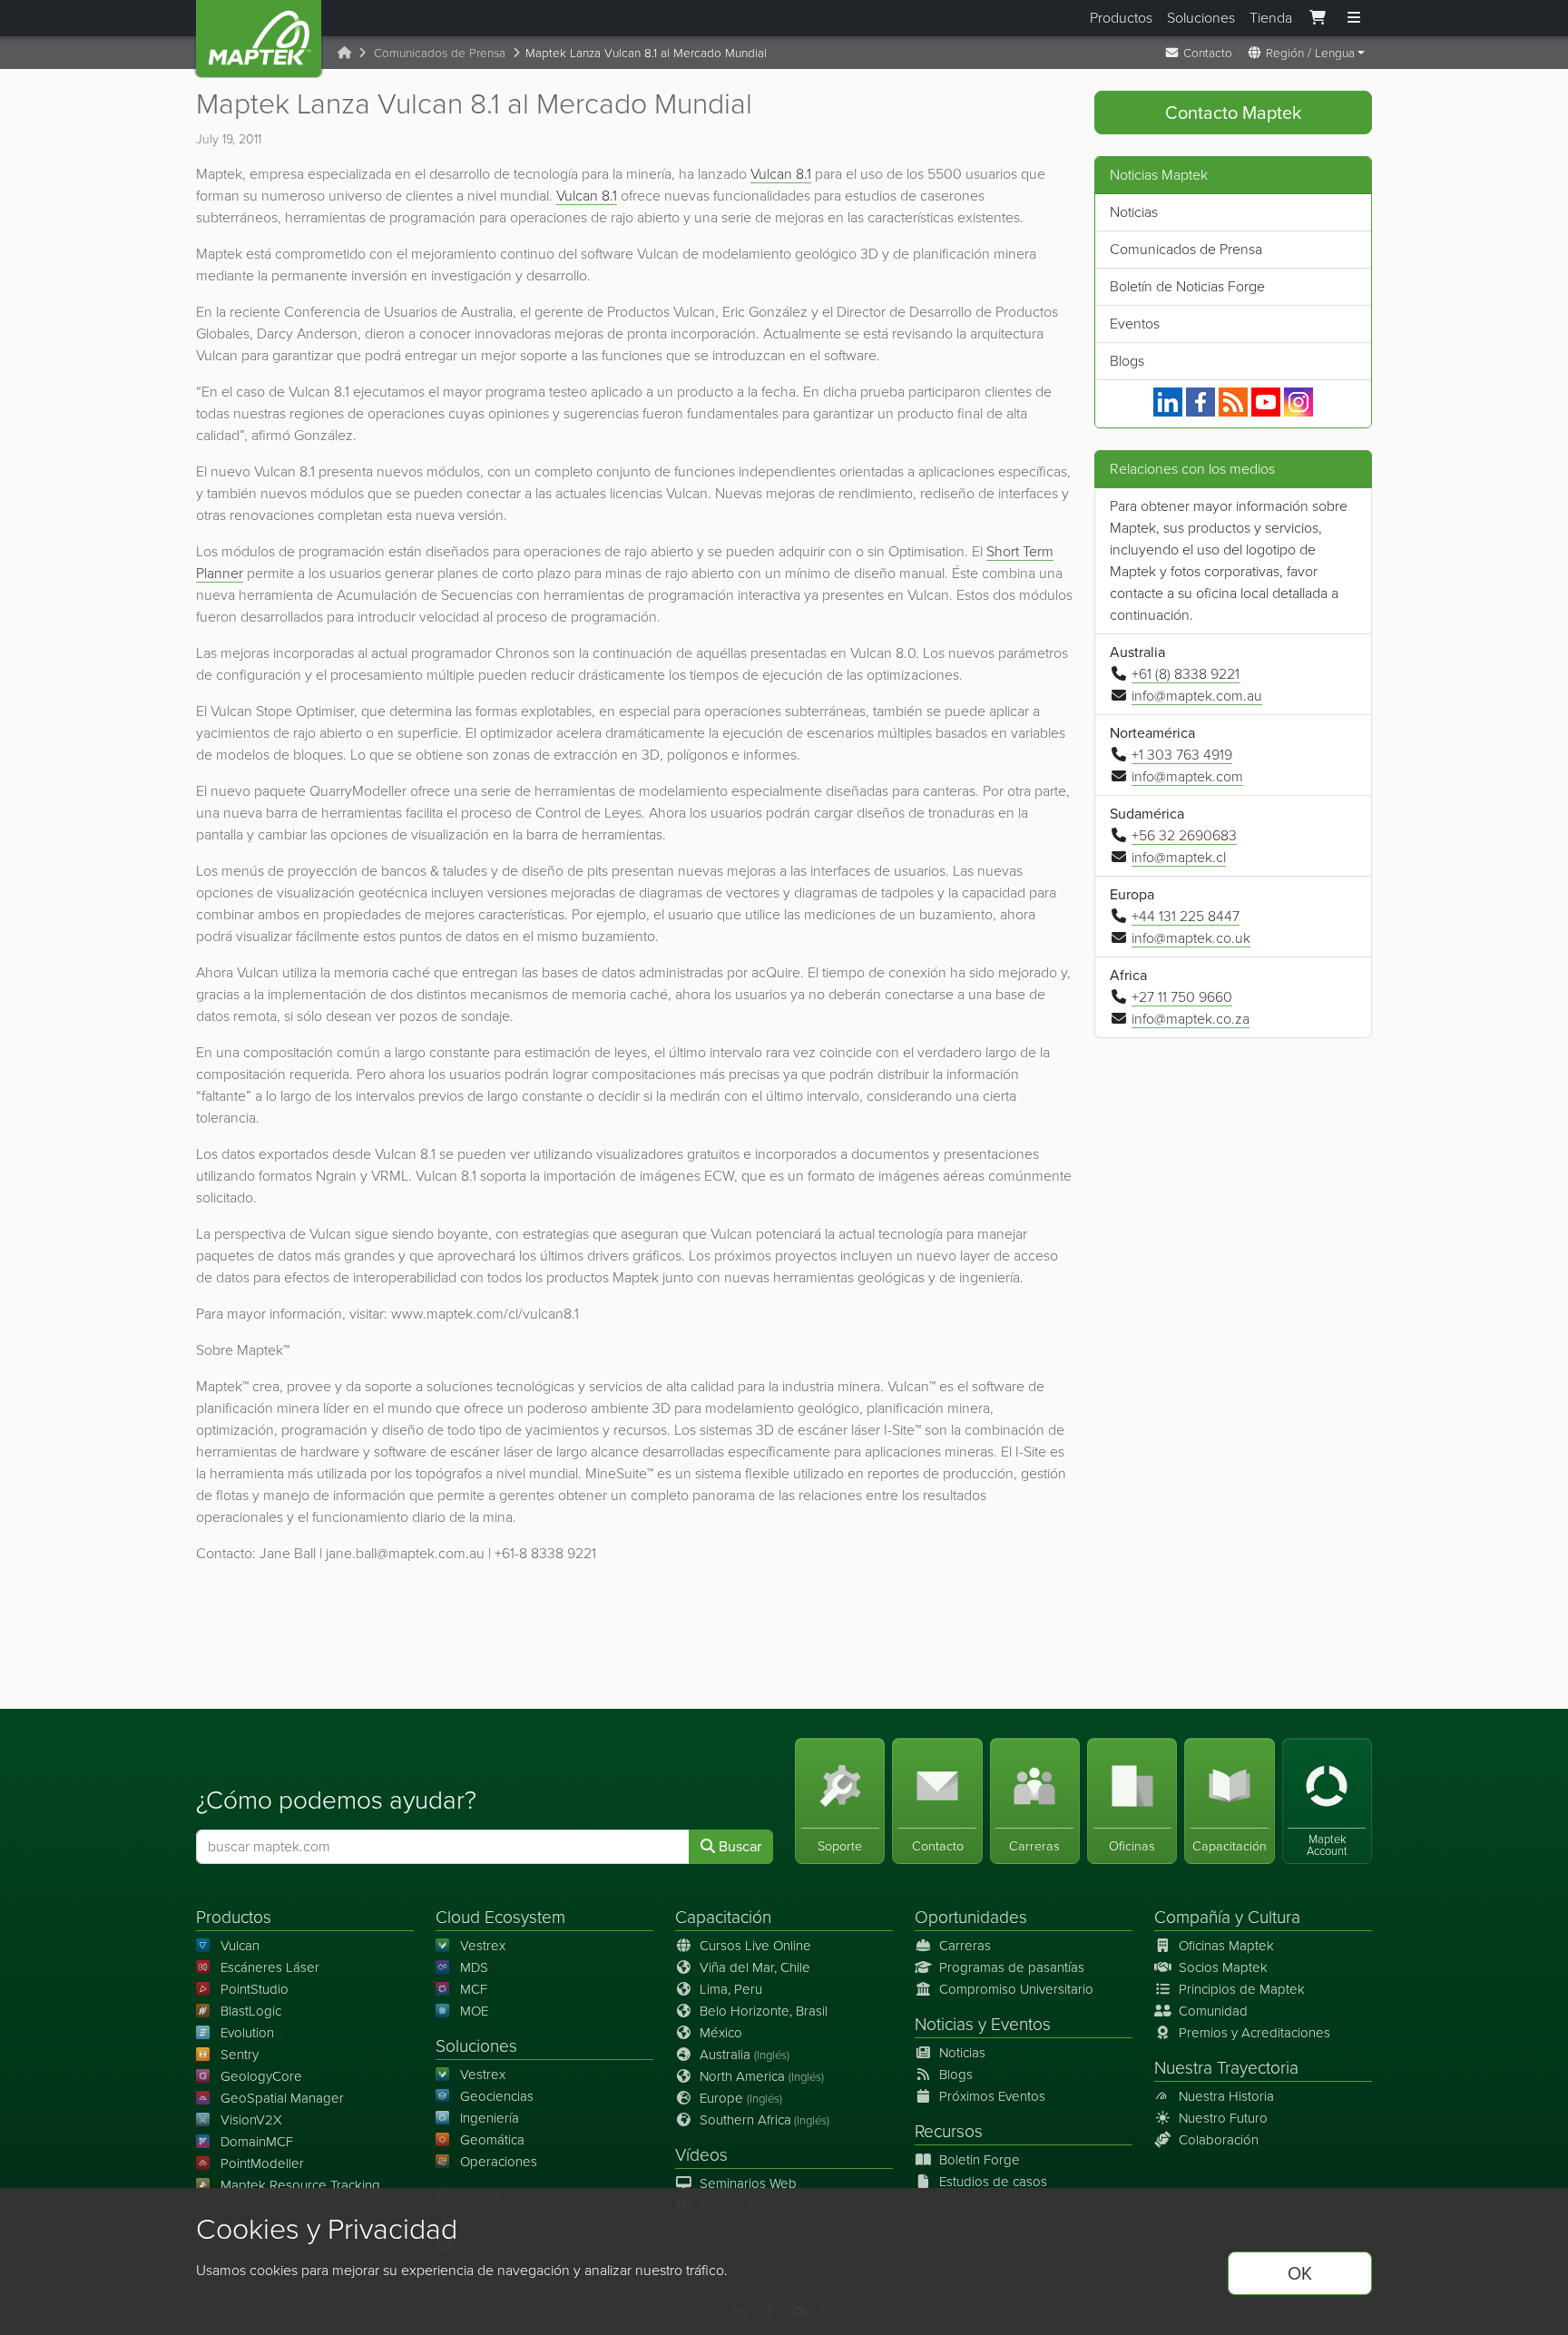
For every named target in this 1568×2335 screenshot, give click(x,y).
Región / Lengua (1308, 53)
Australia (745, 2055)
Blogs (1127, 361)
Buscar (738, 1846)
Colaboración (1219, 2140)
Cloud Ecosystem (500, 1917)
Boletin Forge (980, 2160)
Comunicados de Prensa (440, 53)
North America (762, 2076)
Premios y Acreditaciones (1254, 2033)
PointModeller (262, 2163)
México (721, 2033)
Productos (1121, 18)
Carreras (965, 1946)
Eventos (1135, 324)
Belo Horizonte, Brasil (764, 2011)
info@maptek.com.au (1197, 696)
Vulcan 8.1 (781, 174)
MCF (474, 1989)
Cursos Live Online (755, 1946)
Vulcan (240, 1946)
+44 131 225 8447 (1186, 916)
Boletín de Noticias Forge (1187, 286)
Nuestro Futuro (1223, 2118)
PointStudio (255, 1989)
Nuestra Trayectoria (1226, 2068)
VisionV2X (251, 2120)
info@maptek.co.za (1191, 1019)
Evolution (247, 2033)
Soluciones (1201, 18)
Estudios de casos (993, 2182)
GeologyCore (261, 2076)
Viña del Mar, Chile (755, 1967)
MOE (474, 2011)
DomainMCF (257, 2142)
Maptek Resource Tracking (300, 2185)
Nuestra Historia (1226, 2096)
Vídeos (701, 2155)
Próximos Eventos (992, 2096)
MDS (474, 1967)
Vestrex (483, 1946)
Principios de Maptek (1242, 1989)
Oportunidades (971, 1917)
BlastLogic (251, 2011)
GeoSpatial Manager (282, 2098)
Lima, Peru (731, 1989)
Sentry (240, 2055)
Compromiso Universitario (1016, 1989)
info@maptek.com (1187, 776)
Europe (741, 2098)
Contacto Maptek (1233, 113)
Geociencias (497, 2096)
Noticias (1134, 212)
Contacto (1206, 53)
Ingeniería (490, 2118)
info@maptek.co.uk (1191, 938)
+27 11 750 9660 (1182, 997)
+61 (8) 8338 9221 (1186, 674)
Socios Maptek (1223, 1967)
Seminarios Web (748, 2183)
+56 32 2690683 (1184, 835)
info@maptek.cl (1179, 857)
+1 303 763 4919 (1182, 755)
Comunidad (1213, 2011)
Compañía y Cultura (1227, 1917)
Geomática (492, 2140)
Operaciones (499, 2162)
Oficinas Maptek (1226, 1946)
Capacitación (723, 1917)
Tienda (1271, 18)
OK (1300, 2273)
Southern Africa (764, 2120)
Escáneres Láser (270, 1967)
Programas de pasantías (1012, 1967)
